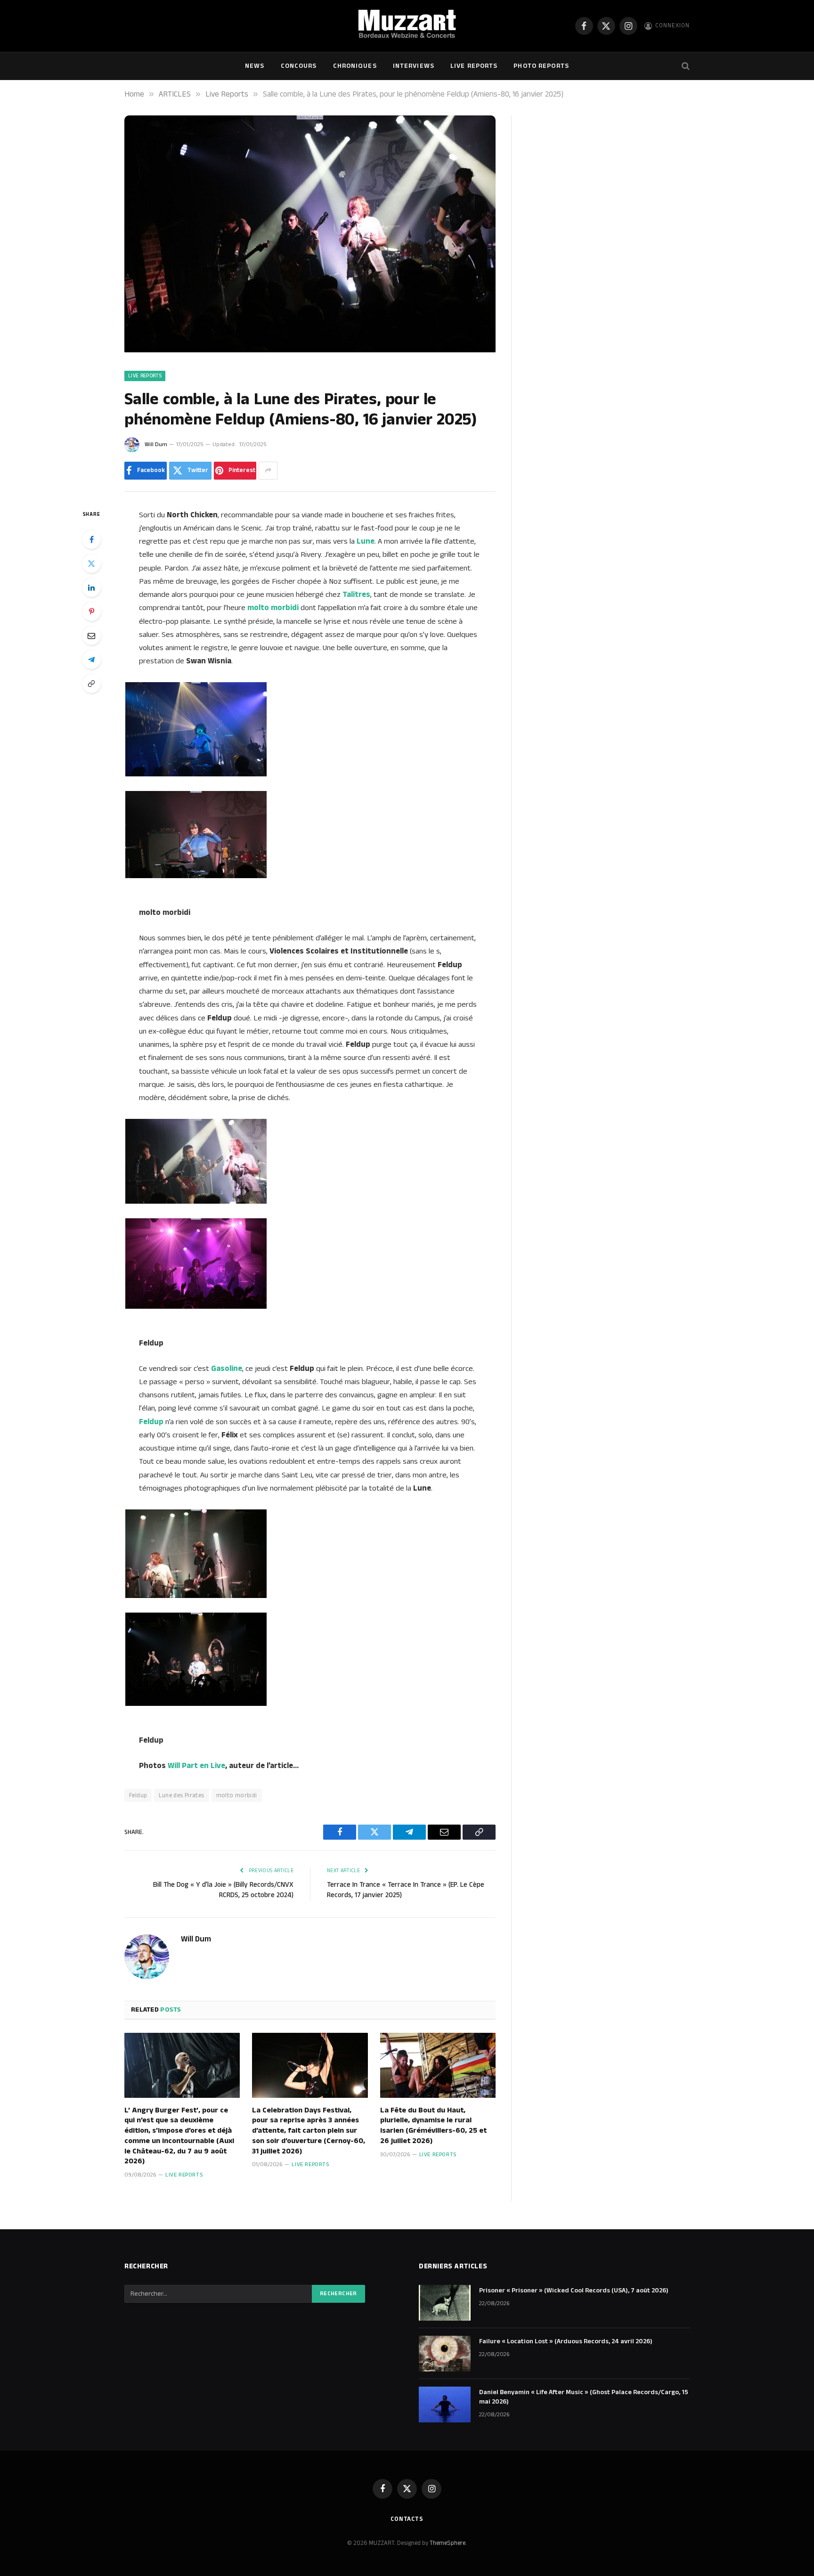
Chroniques (355, 66)
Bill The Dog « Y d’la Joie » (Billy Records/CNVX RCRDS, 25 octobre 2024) (223, 1890)
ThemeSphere (448, 2543)
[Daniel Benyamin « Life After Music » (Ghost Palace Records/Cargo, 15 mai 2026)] (445, 2405)
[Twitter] (91, 563)
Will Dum (156, 444)
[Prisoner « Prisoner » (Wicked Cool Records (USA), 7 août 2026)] (445, 2303)
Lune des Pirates (181, 1795)
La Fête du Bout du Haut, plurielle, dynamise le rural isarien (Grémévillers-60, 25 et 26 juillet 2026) (433, 2126)
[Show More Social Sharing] (268, 471)
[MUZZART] (407, 26)
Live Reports (474, 66)
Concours (299, 66)
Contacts (407, 2519)
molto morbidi (237, 1795)
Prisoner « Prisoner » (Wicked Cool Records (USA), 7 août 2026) (574, 2291)
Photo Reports (541, 66)
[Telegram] (91, 660)
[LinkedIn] (91, 587)
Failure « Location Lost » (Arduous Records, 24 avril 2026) (566, 2341)
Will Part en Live (196, 1766)
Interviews (414, 66)
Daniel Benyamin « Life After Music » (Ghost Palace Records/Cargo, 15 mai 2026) (584, 2397)
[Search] (685, 66)
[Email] (91, 636)
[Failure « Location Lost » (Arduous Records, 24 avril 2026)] (445, 2354)
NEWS (255, 66)
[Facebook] (91, 539)
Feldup (138, 1795)
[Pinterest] (91, 611)
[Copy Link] (91, 684)
